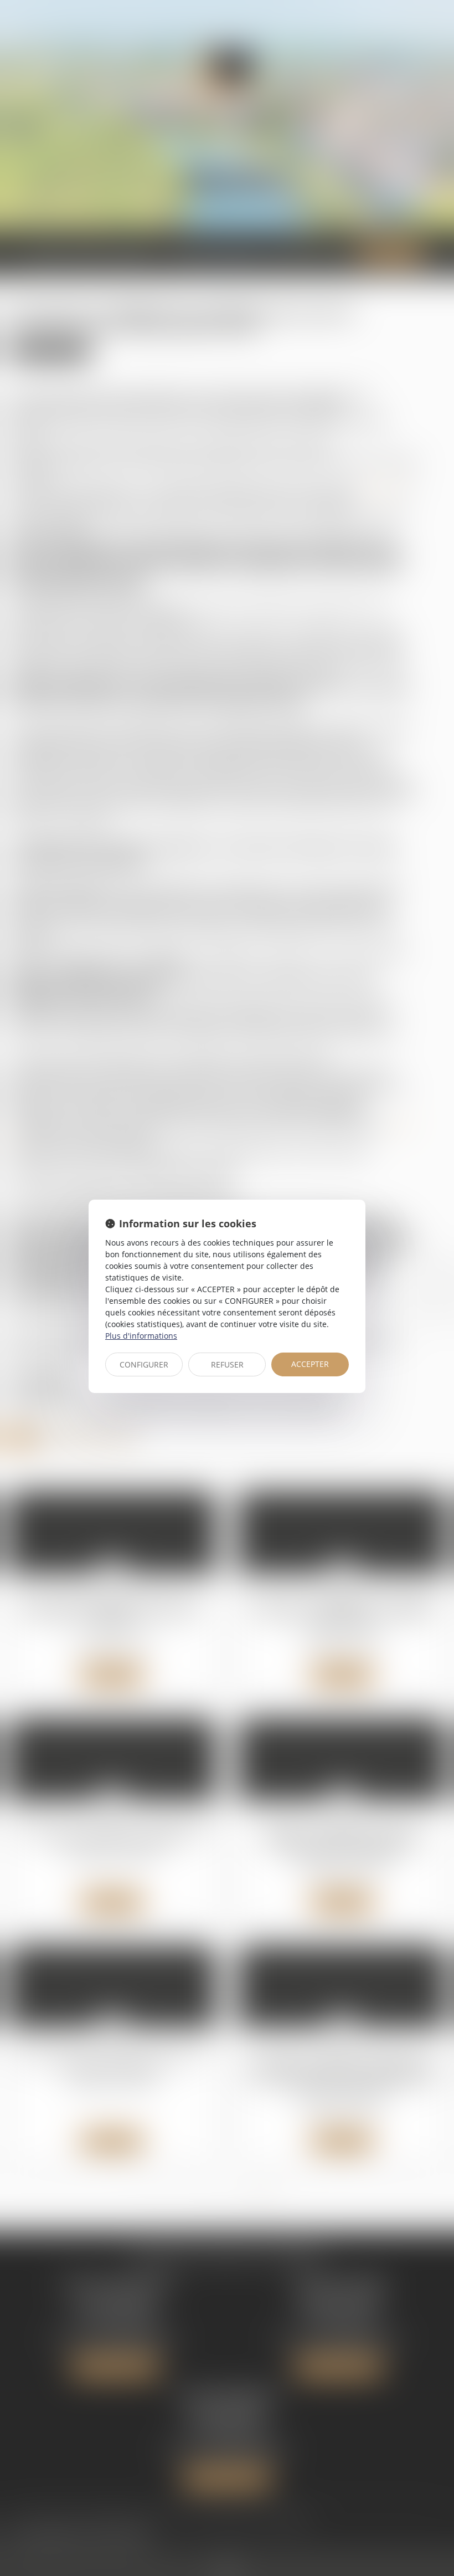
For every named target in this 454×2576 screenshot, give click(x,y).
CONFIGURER (144, 1364)
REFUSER (227, 1364)
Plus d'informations (141, 1336)
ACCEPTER (310, 1364)
